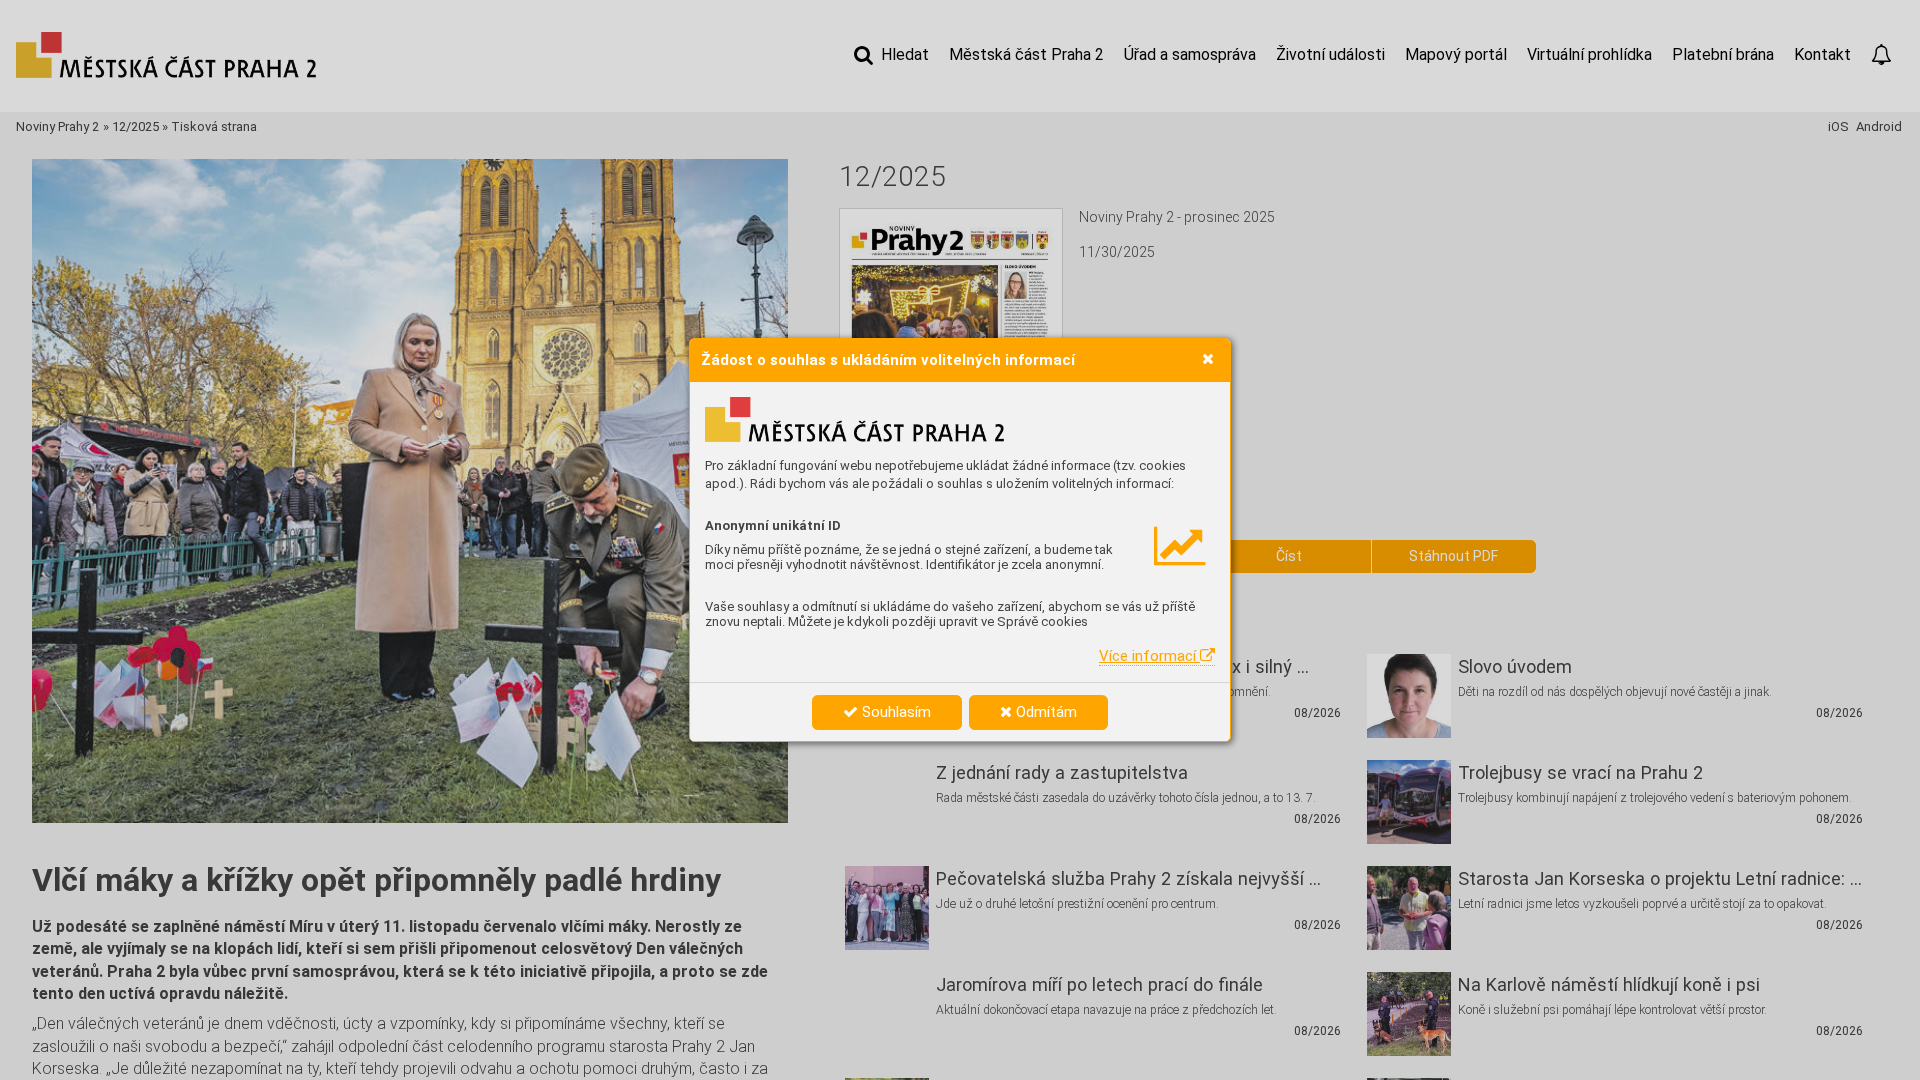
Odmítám (1044, 712)
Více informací (1149, 656)
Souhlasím (894, 712)
